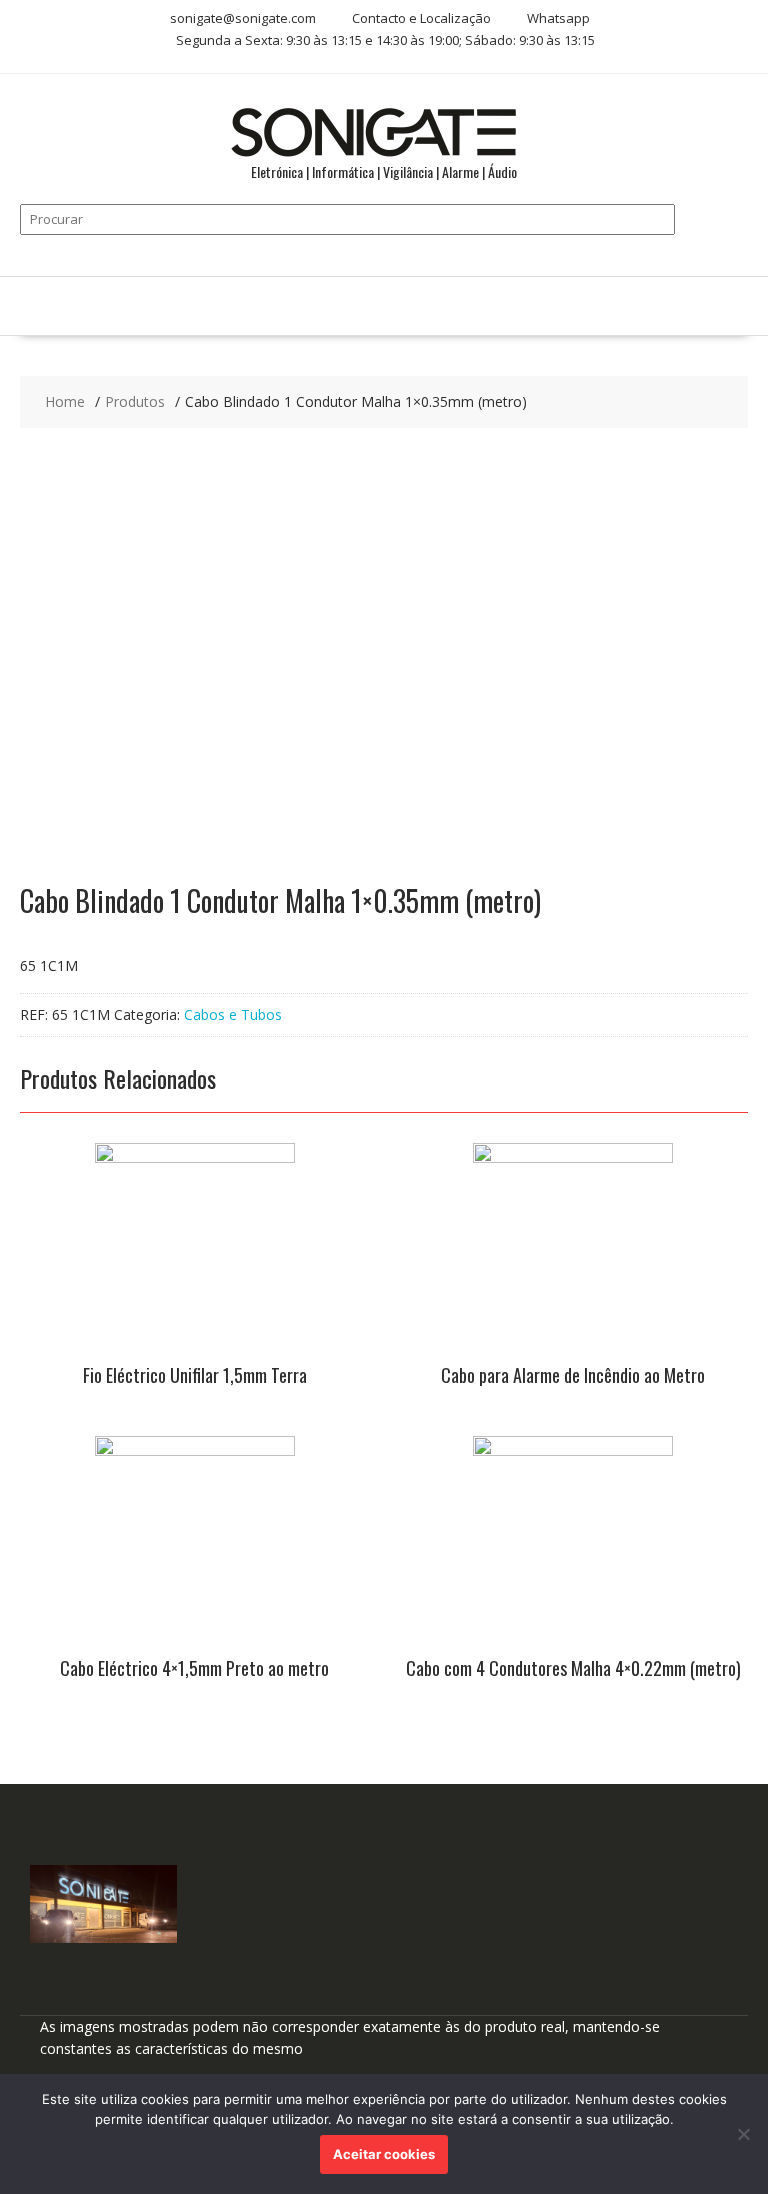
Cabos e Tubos (233, 1014)
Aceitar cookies (384, 2154)
